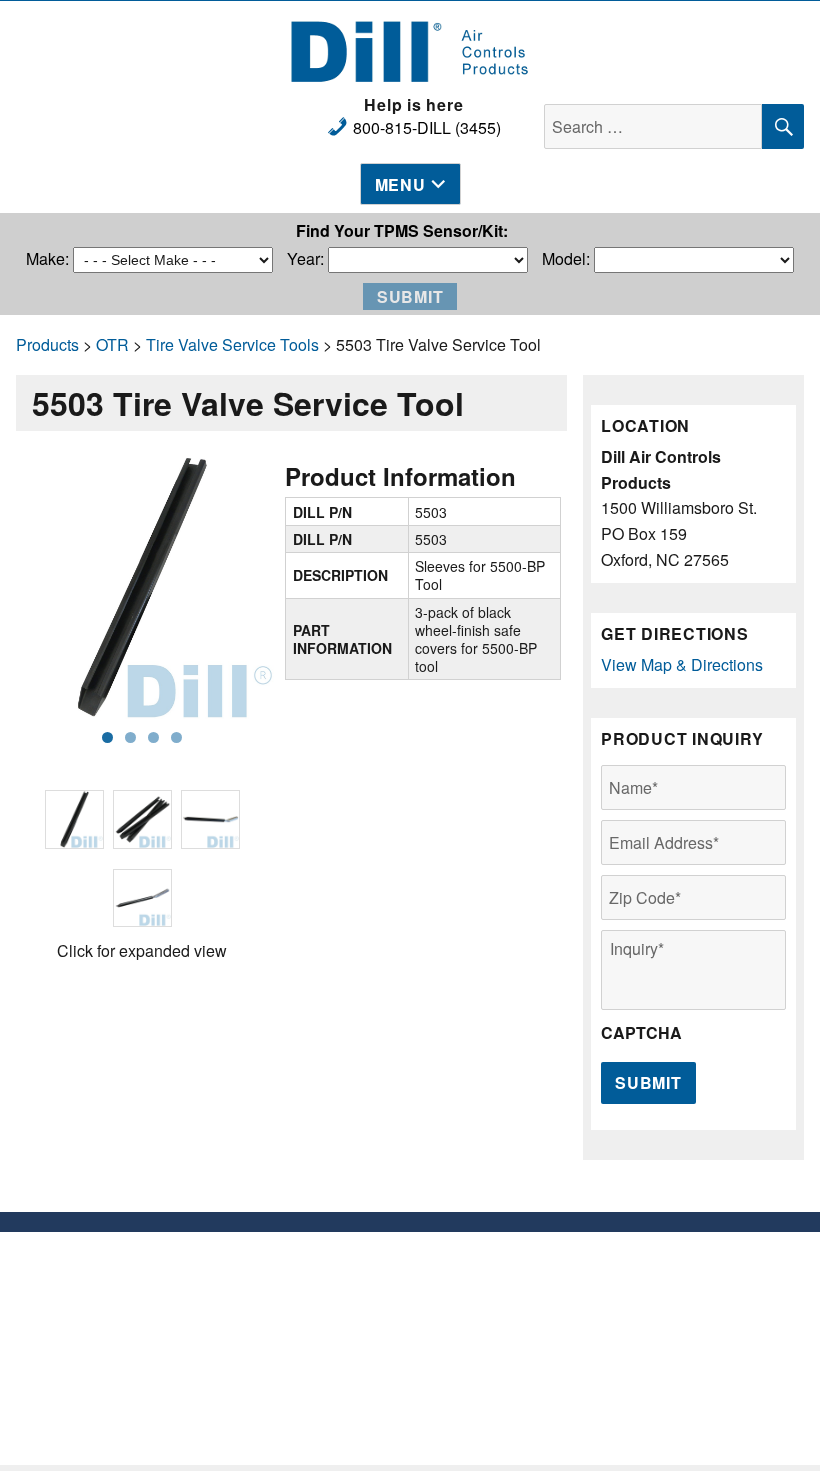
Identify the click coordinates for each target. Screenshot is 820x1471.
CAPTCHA (641, 1033)
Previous (40, 588)
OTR (112, 344)
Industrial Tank (307, 1383)
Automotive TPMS (307, 1303)
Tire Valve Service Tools (232, 344)
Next (244, 588)
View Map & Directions (682, 664)
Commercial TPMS (308, 1323)
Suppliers (513, 1283)
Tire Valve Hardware (308, 1283)
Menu (400, 184)
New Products (307, 1263)
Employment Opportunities (513, 1263)
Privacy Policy (513, 1303)
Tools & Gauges (307, 1343)
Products (47, 344)
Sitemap (513, 1323)
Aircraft (308, 1363)
